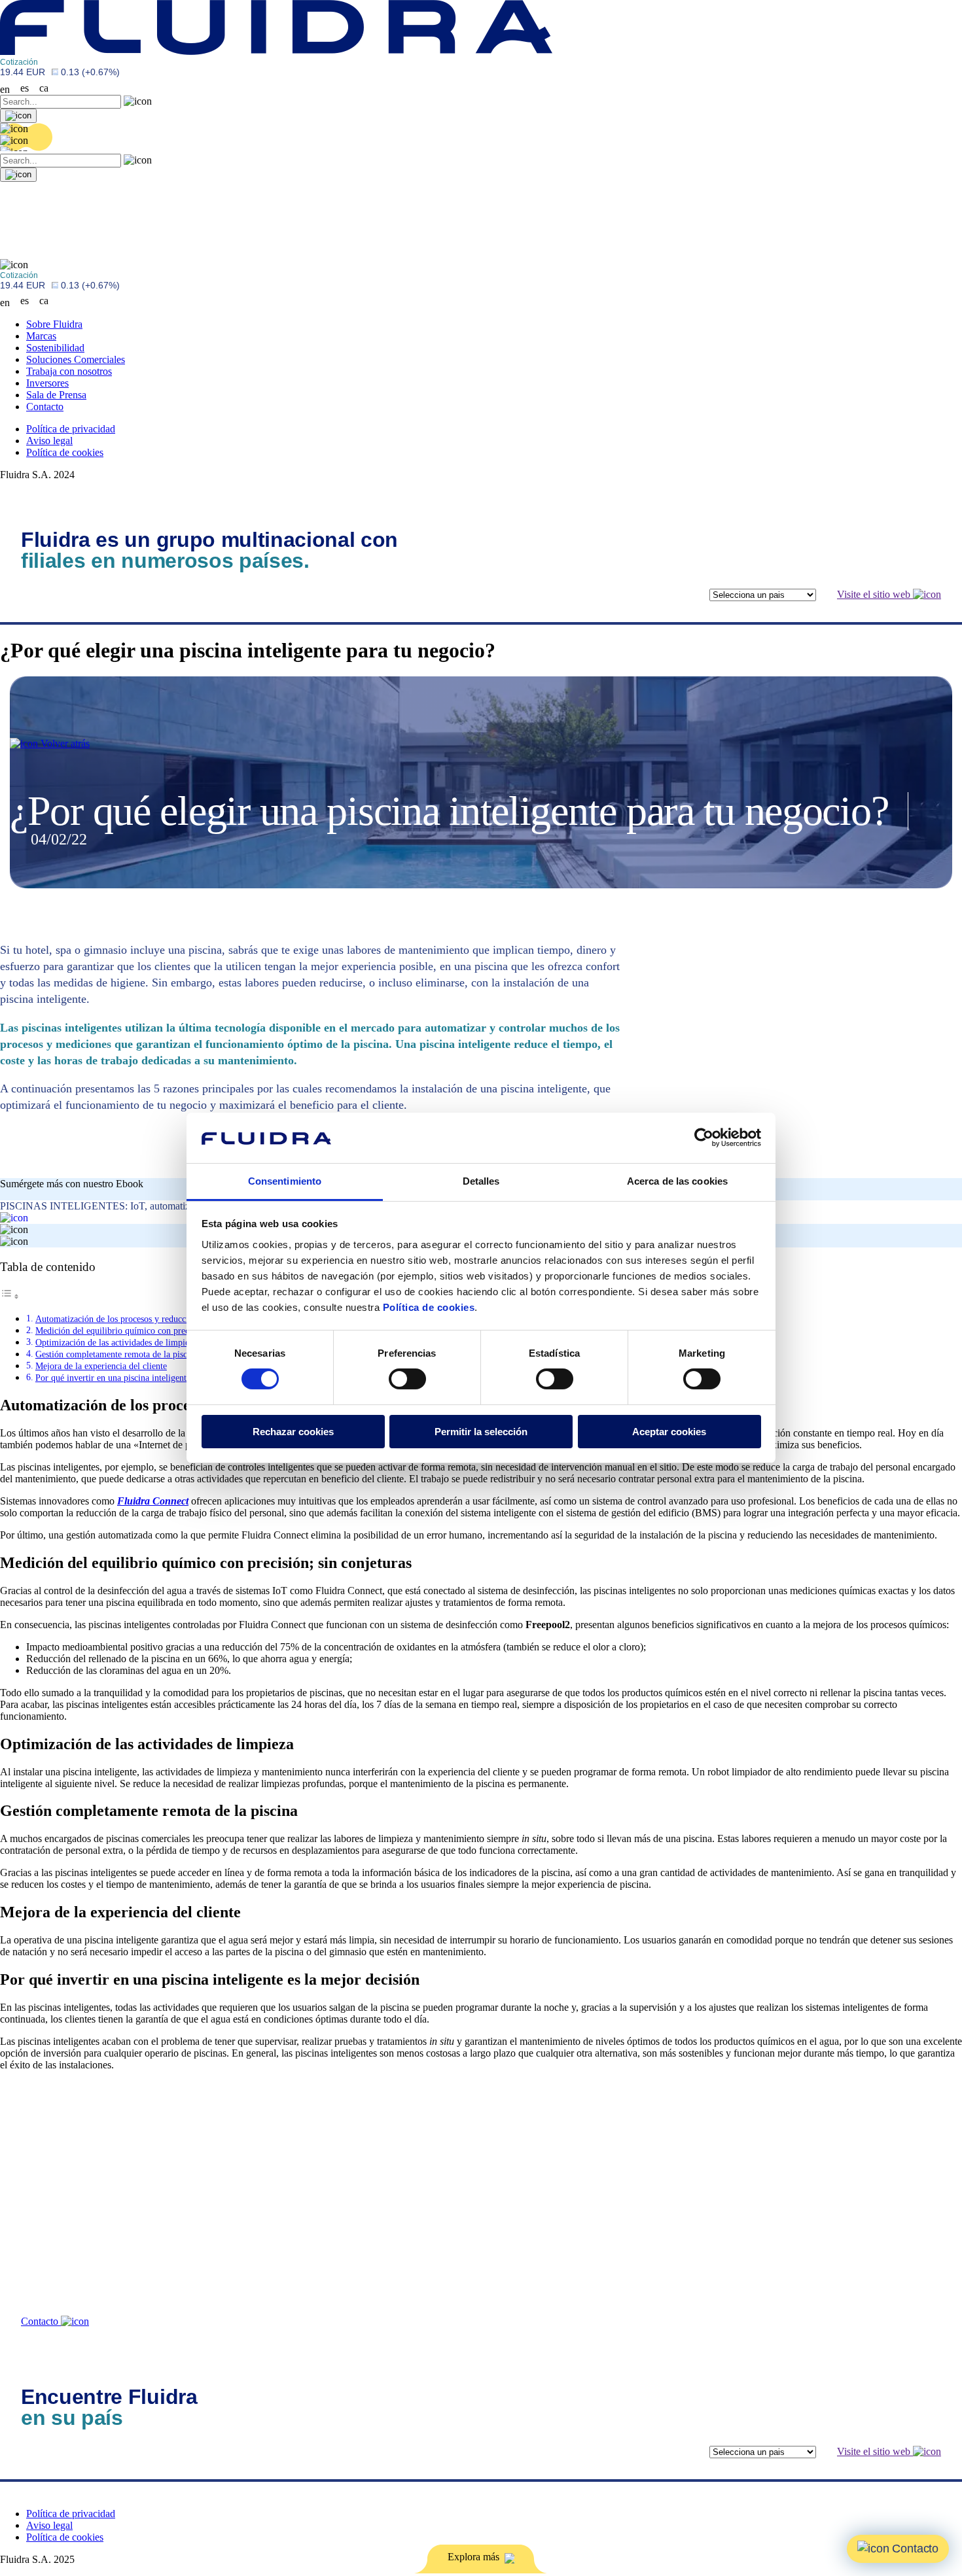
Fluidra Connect (153, 1501)
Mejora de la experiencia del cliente (101, 1366)
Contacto (45, 407)
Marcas (41, 336)
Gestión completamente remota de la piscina (117, 1354)
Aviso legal (49, 441)
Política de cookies (429, 1307)
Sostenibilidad (55, 348)
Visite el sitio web (875, 594)
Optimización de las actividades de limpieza (116, 1342)
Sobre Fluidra (54, 324)
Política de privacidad (71, 429)
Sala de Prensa (56, 395)
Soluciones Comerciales (76, 359)
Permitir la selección (481, 1432)
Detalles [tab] (481, 1181)
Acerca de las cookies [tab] (677, 1181)
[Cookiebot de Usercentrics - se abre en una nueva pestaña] (704, 1138)
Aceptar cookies (669, 1432)
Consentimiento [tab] (285, 1181)
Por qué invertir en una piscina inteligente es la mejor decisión (151, 1378)
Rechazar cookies (293, 1432)
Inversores (47, 383)
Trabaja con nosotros (69, 371)
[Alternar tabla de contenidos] (10, 1296)
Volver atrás (64, 743)
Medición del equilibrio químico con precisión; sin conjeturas (149, 1331)
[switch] (407, 1379)
